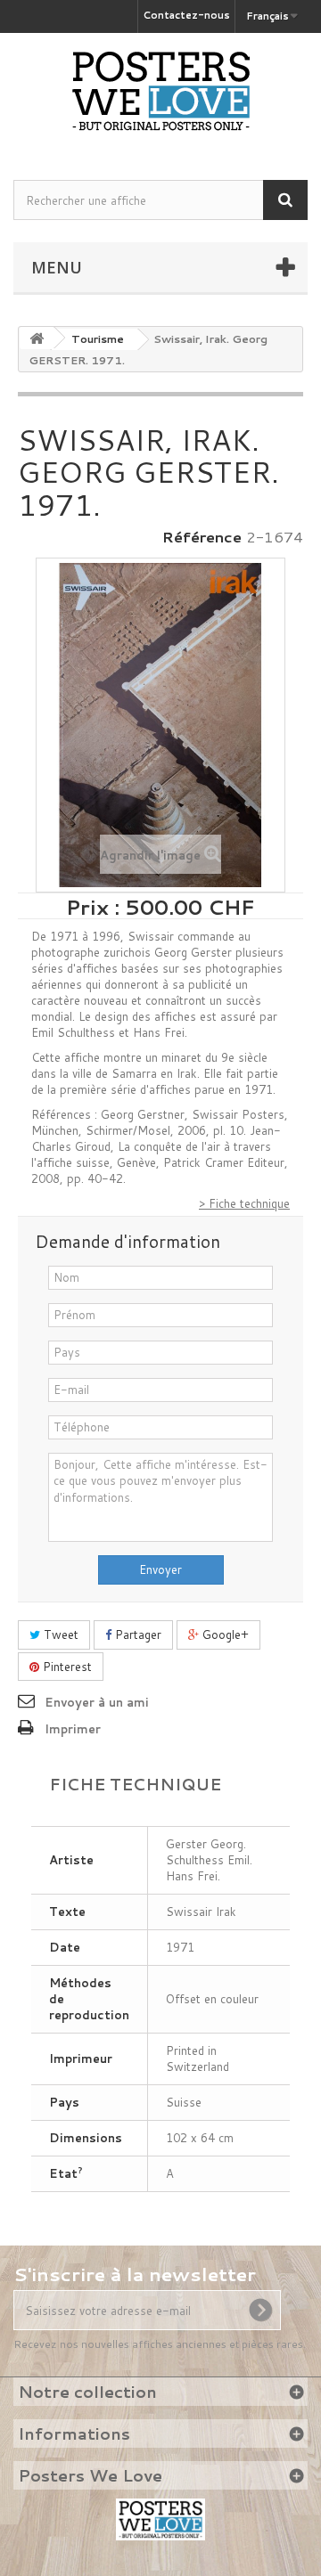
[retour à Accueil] (37, 338)
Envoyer (160, 1569)
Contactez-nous (186, 15)
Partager (136, 1634)
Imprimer (73, 1729)
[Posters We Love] (160, 91)
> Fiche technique (244, 1203)
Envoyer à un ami (97, 1702)
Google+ (224, 1634)
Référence (202, 537)
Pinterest (66, 1667)
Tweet (59, 1634)
